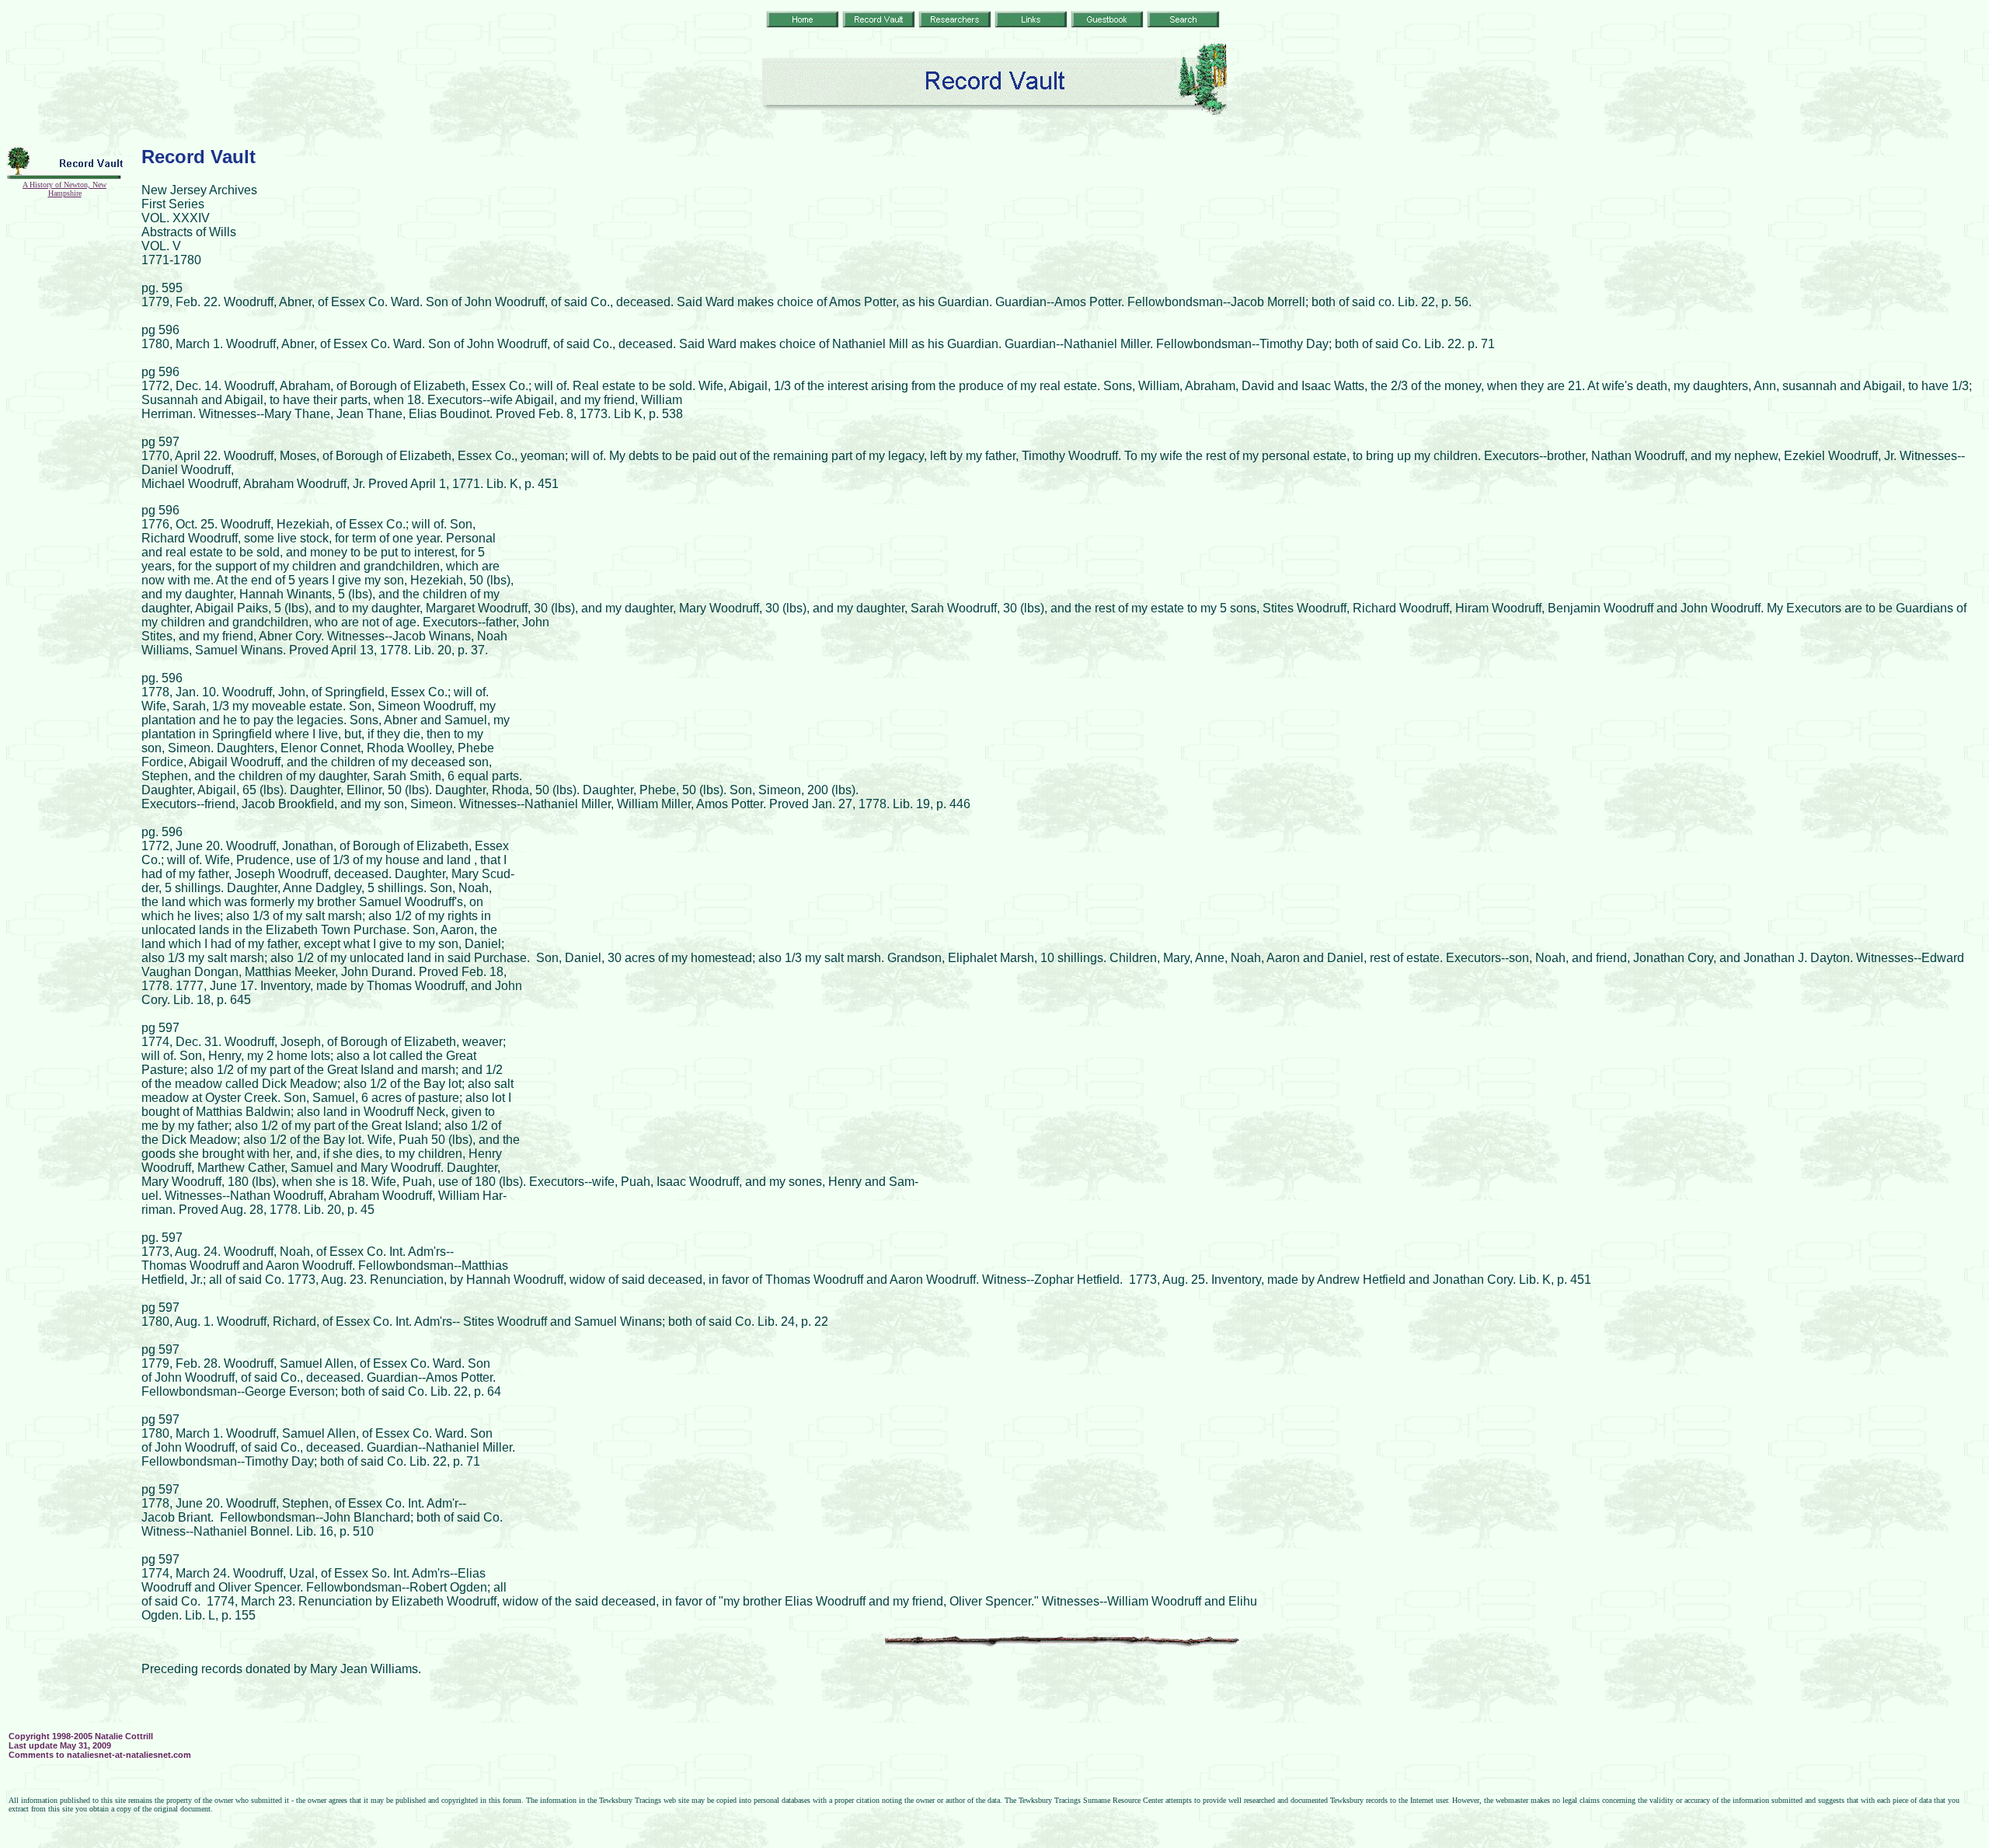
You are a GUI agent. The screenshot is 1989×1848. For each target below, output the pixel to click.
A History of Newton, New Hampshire (64, 189)
